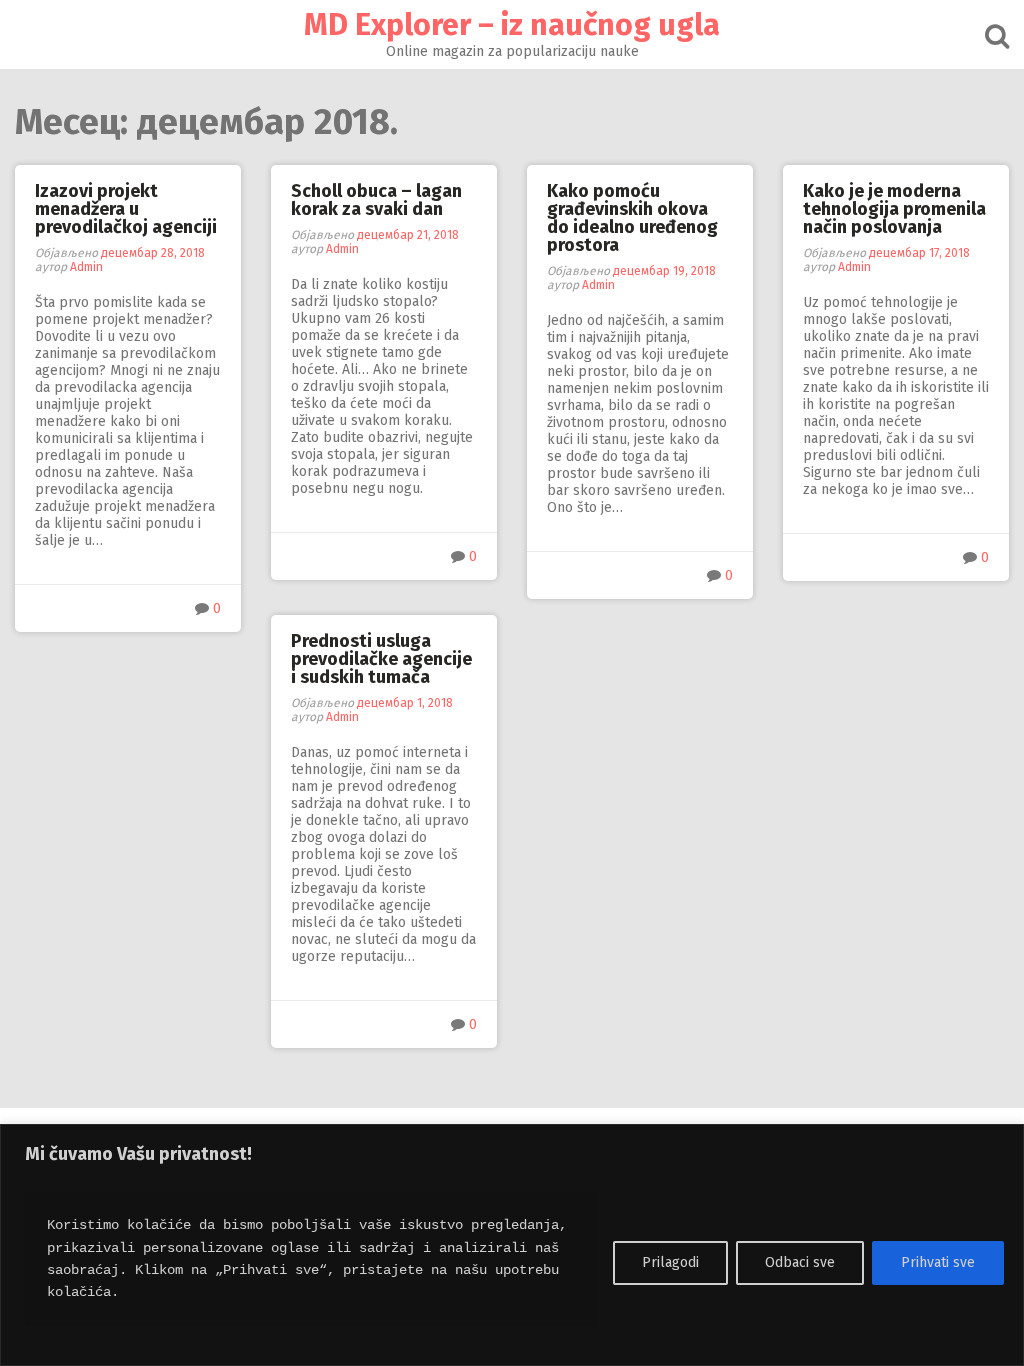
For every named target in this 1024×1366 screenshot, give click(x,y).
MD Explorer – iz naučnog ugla (512, 25)
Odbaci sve (800, 1262)
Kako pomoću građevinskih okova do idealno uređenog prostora (632, 218)
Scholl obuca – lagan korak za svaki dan (376, 200)
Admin (86, 267)
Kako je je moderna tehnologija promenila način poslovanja (894, 209)
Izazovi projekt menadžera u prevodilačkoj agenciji (126, 209)
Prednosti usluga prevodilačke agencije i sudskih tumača (381, 659)
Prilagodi (670, 1262)
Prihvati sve (938, 1262)
